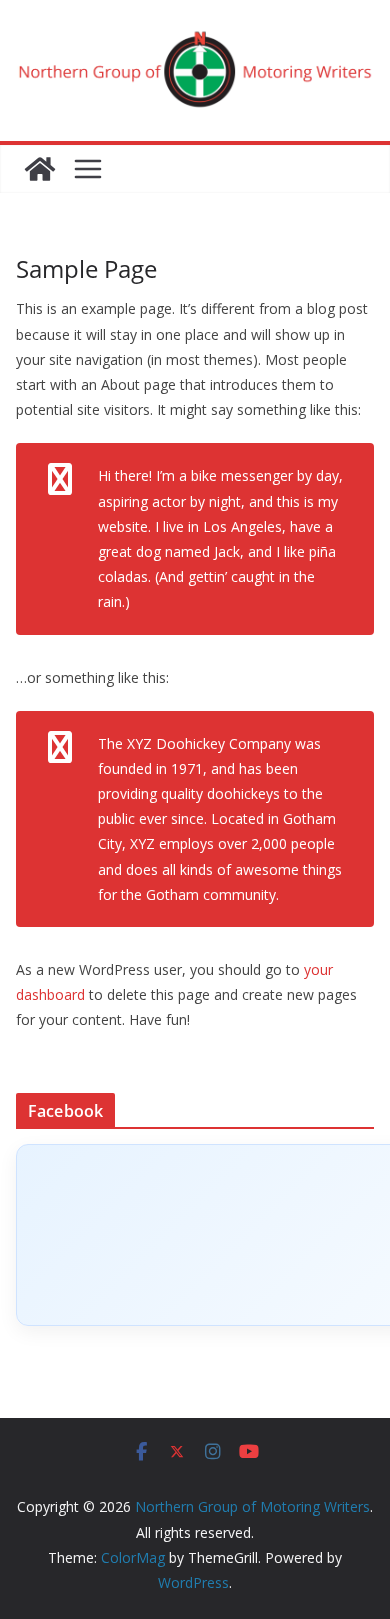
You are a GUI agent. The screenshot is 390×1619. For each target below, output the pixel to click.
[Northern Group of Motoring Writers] (40, 169)
